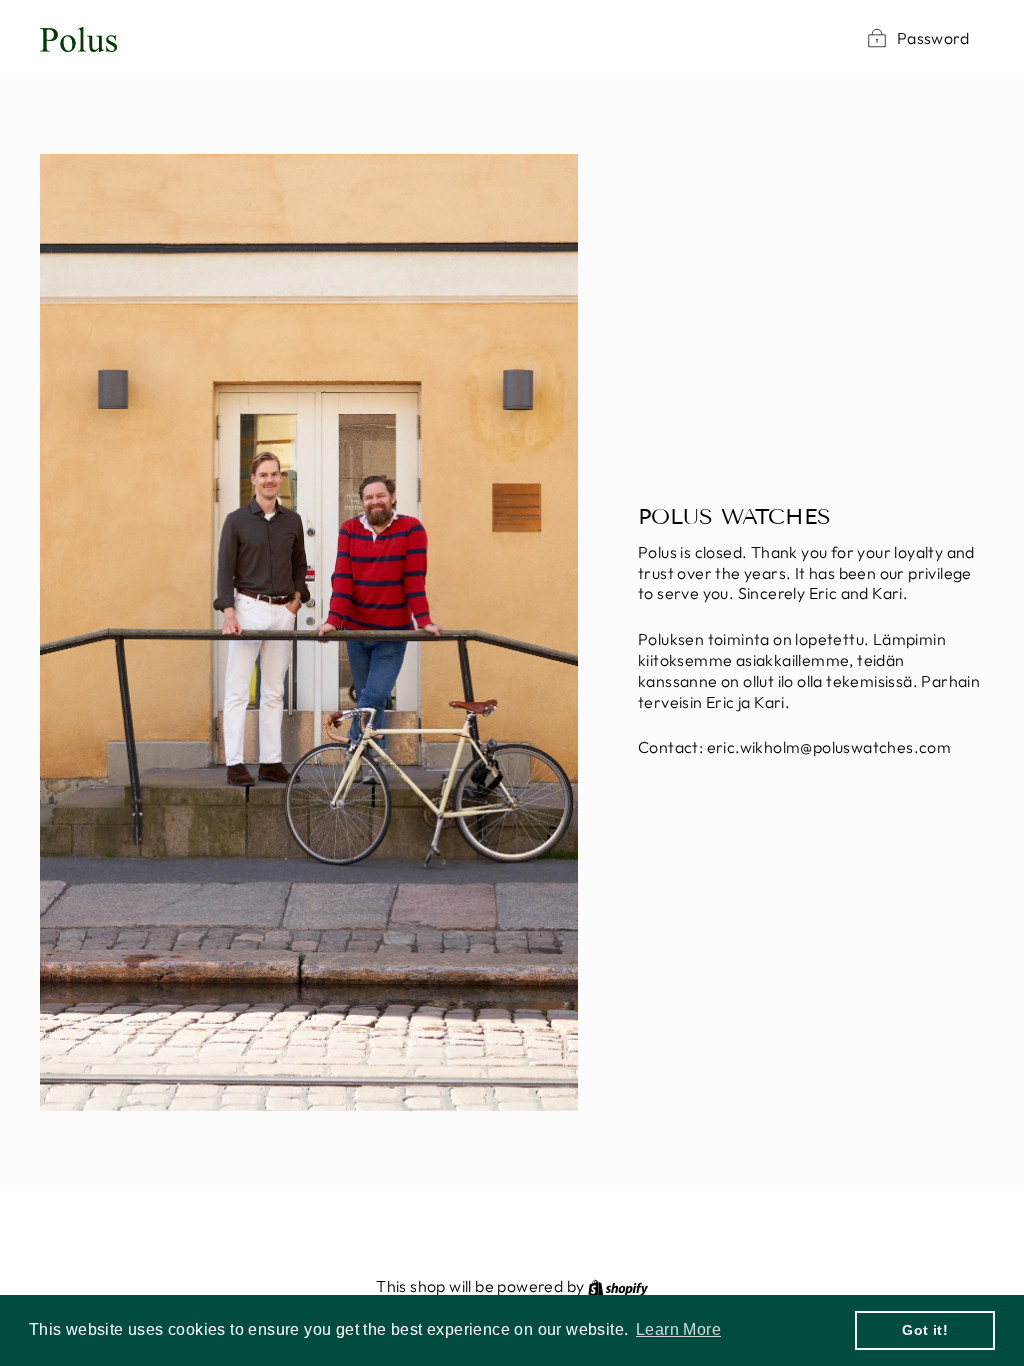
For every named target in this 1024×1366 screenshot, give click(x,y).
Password (933, 38)
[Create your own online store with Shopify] (618, 1286)
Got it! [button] (925, 1330)
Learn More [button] (678, 1329)
